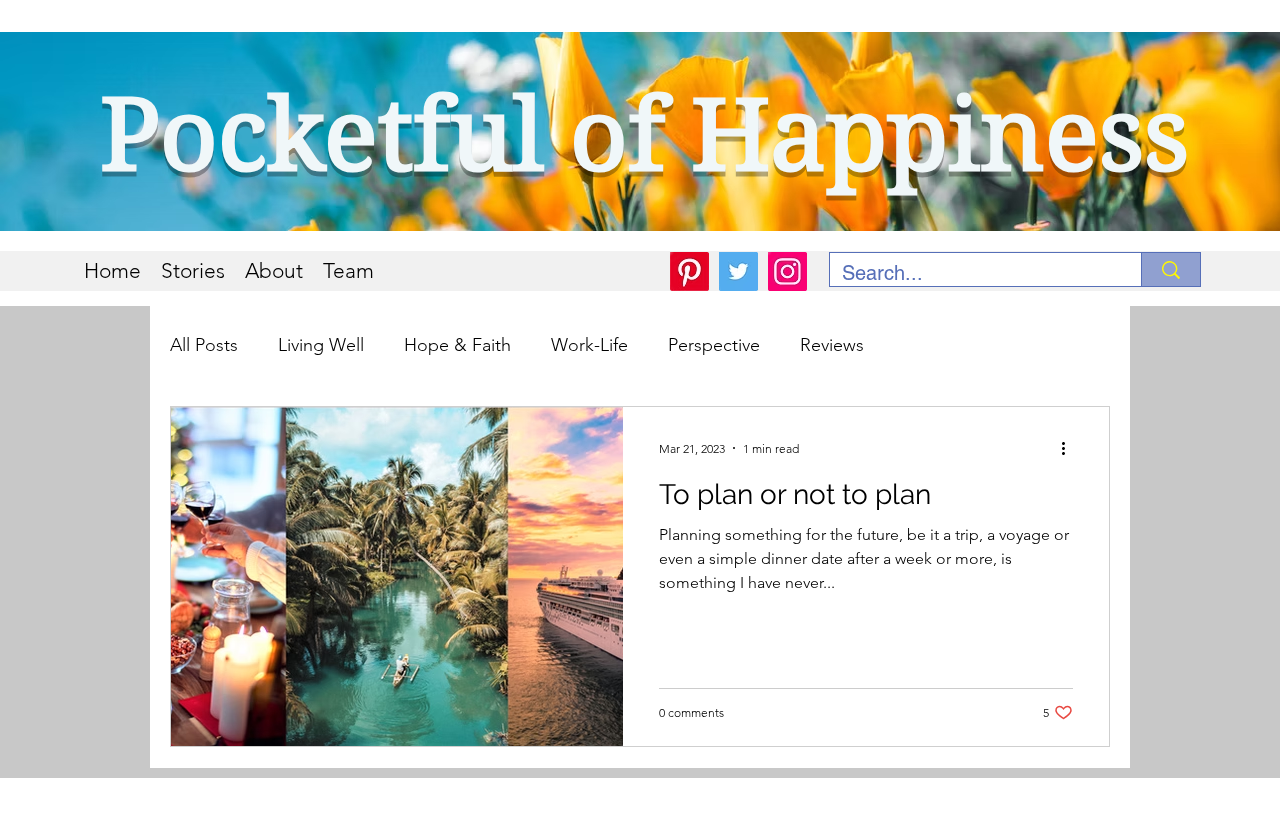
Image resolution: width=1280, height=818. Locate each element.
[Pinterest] (689, 271)
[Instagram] (787, 271)
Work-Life (589, 345)
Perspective (714, 345)
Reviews (832, 345)
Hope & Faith (457, 345)
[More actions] (1070, 448)
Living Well (321, 345)
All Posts (204, 345)
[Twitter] (738, 271)
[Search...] (1170, 269)
